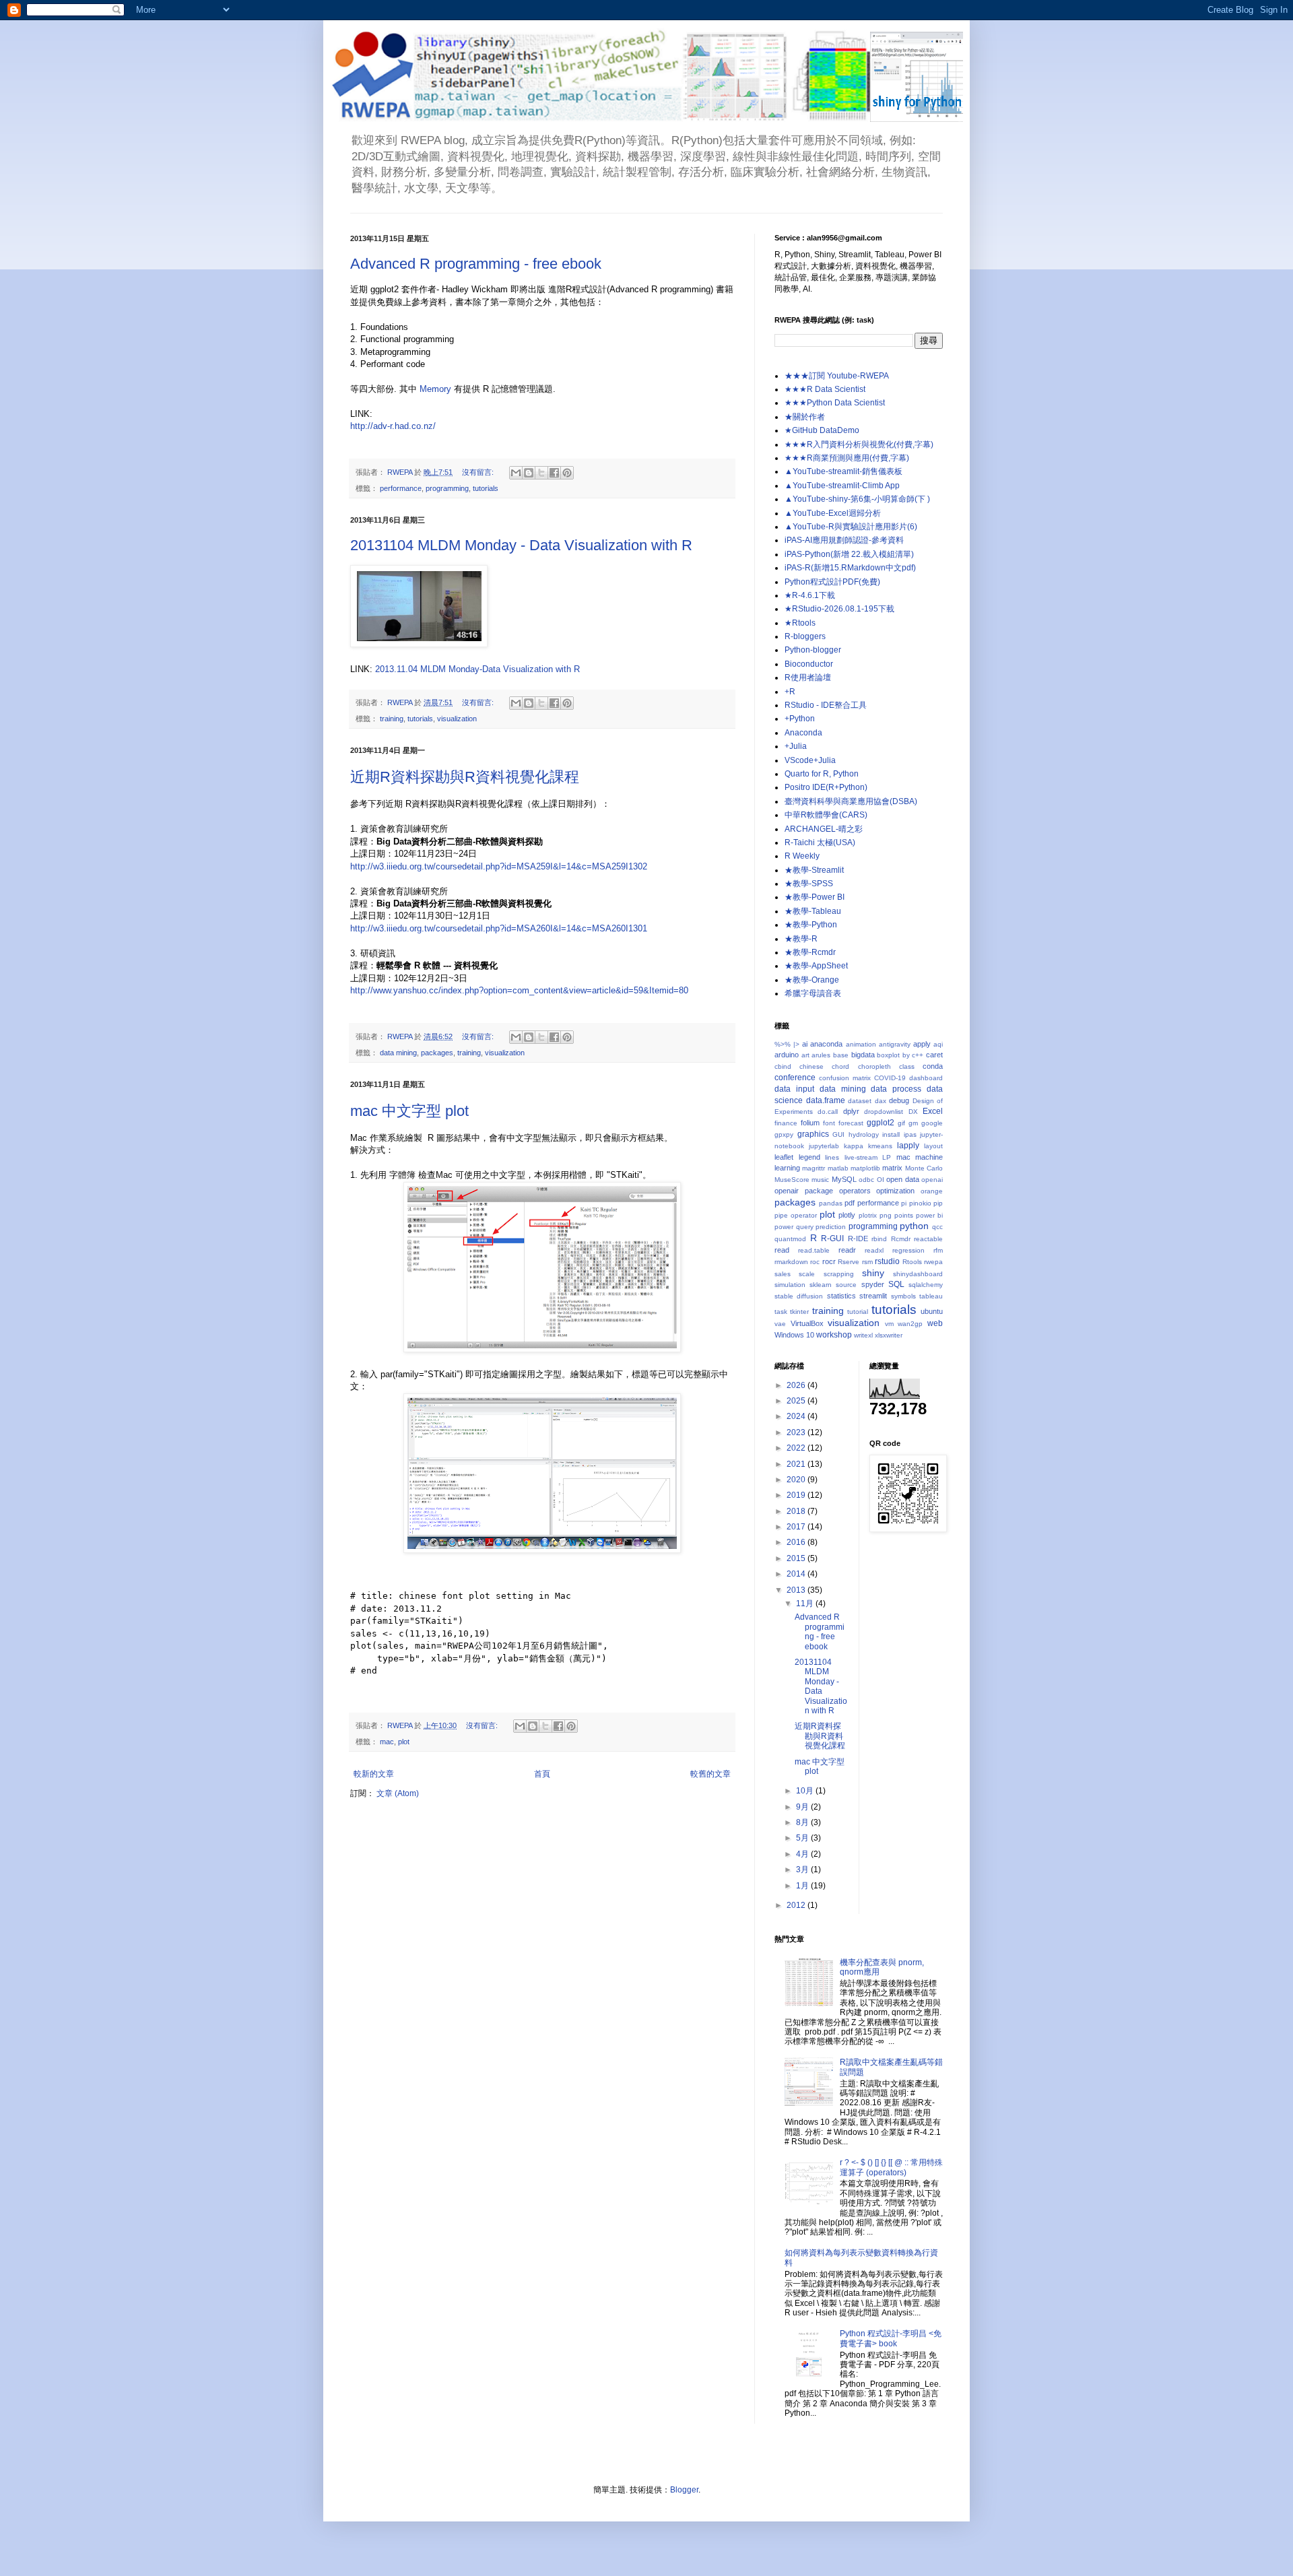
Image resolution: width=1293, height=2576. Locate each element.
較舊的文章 (710, 1774)
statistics (841, 1296)
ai (805, 1044)
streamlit (873, 1296)
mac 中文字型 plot (409, 1111)
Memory (435, 389)
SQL (896, 1284)
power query (794, 1227)
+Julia (796, 746)
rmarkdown (791, 1262)
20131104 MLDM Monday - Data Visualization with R (521, 545)
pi (904, 1203)
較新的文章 (374, 1774)
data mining (398, 1053)
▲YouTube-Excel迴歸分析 (833, 513)
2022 (797, 1448)
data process (896, 1089)
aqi (938, 1044)
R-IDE (858, 1239)
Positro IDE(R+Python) (826, 787)
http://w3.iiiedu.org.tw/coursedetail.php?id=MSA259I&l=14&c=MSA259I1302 (499, 866)
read (782, 1250)
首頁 (542, 1774)
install (891, 1134)
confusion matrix (845, 1078)
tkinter (799, 1312)
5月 (803, 1838)
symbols (903, 1296)
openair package (804, 1191)
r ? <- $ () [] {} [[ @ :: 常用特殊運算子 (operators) (891, 2167)
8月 (803, 1822)
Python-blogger (813, 650)
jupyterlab (824, 1146)
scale (807, 1274)
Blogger (684, 2490)
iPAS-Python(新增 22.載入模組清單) (849, 554)
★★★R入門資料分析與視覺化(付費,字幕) (859, 444)
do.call (828, 1112)
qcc (937, 1227)
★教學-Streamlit (814, 870)
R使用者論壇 (808, 678)
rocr (829, 1261)
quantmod (790, 1239)
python (914, 1226)
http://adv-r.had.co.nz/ (393, 426)
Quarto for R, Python (822, 774)
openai (932, 1180)
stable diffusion (799, 1296)
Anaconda (803, 733)
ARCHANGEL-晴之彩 (824, 829)
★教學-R (801, 939)
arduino (787, 1055)
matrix (892, 1168)
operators (855, 1191)
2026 (797, 1385)
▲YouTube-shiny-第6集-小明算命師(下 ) (857, 499)
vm (889, 1324)
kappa (854, 1146)
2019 (797, 1495)
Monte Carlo (924, 1168)
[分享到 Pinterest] (567, 473)
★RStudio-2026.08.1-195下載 (839, 609)
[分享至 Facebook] (554, 473)
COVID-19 (890, 1078)
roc (815, 1262)
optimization (895, 1191)
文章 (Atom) (398, 1793)
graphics (813, 1134)
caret (934, 1055)
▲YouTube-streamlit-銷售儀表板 (843, 471)
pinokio (920, 1203)
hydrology (864, 1134)
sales (783, 1274)
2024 (797, 1416)
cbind (783, 1066)
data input (794, 1089)
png (886, 1215)
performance (401, 488)
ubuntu (932, 1311)
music (820, 1180)
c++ (918, 1055)
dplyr (851, 1111)
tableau (931, 1296)
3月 (803, 1870)
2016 (797, 1542)
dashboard (926, 1078)
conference (795, 1078)
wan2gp (910, 1324)
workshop (834, 1335)
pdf (850, 1203)
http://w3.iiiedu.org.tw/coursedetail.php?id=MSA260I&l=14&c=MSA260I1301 (499, 928)
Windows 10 (794, 1335)
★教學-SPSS (809, 884)
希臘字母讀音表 (813, 993)
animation (861, 1044)
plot (404, 1742)
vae (780, 1324)
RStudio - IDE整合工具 (826, 705)
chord (840, 1066)
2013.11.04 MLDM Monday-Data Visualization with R (477, 669)
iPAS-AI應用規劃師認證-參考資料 (844, 540)
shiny (873, 1273)
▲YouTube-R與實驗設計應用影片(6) (851, 527)
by (906, 1055)
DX (913, 1112)
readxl (874, 1250)
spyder (873, 1284)
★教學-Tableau (813, 911)
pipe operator (796, 1215)
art (805, 1055)
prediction (831, 1227)
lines (832, 1157)
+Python (800, 719)
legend (809, 1157)
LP (887, 1157)
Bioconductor (809, 664)
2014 (797, 1574)
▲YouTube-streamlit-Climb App (842, 486)
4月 (803, 1854)
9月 (803, 1807)
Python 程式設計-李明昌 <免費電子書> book (891, 2338)
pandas (831, 1203)
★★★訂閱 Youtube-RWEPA (837, 376)
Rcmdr (901, 1239)
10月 (806, 1791)
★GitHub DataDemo (822, 430)
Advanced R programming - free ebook (476, 264)
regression (908, 1250)
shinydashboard (918, 1274)
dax (881, 1101)
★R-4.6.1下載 (810, 595)
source (846, 1285)
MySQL (844, 1179)
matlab (838, 1168)
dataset (860, 1101)
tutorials (486, 488)
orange (932, 1191)
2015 (797, 1558)
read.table (814, 1250)
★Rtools (800, 623)
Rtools (912, 1262)
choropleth (874, 1066)
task (781, 1312)
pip (938, 1203)
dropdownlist (884, 1112)
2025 (797, 1401)
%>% (783, 1044)
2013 (797, 1590)
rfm (938, 1250)
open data (902, 1179)
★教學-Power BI (815, 897)
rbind (879, 1239)
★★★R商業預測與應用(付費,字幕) (847, 458)
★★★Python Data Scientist (835, 403)
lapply (908, 1146)
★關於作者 (805, 417)
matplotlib (865, 1168)
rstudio (887, 1261)
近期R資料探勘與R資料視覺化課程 (465, 777)
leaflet (784, 1157)
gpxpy (784, 1134)
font (829, 1123)
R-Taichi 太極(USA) (820, 843)
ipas (910, 1134)
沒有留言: (479, 472)
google (932, 1123)
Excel (933, 1111)
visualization (457, 719)
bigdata (863, 1055)
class (907, 1066)
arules (821, 1055)
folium (810, 1123)
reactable (928, 1239)
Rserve (849, 1262)
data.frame (826, 1100)
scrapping (839, 1274)
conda (933, 1066)
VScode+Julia (810, 760)
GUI (838, 1134)
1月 (803, 1886)
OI (881, 1180)
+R (790, 692)
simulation (790, 1285)
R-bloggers (805, 636)
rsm (867, 1262)
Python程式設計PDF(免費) (832, 582)
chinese (811, 1066)
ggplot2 (881, 1123)
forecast (851, 1123)
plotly (847, 1215)
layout (933, 1146)
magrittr (814, 1168)
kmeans (880, 1146)
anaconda (826, 1044)
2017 (797, 1527)
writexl (863, 1335)
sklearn (821, 1285)
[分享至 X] (541, 473)
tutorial (858, 1312)
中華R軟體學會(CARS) (826, 815)
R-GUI (832, 1239)
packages (437, 1053)
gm (913, 1123)
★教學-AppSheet (816, 966)
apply (922, 1044)
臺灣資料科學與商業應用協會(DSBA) (851, 801)
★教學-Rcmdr (810, 952)
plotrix (868, 1215)
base (841, 1055)
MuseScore (792, 1180)
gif (901, 1123)
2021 (797, 1464)
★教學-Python (811, 925)
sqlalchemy (926, 1285)
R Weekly (802, 856)
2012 (797, 1905)
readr (847, 1250)
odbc (866, 1180)
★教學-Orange (812, 980)
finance (786, 1123)
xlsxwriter (889, 1335)
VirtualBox (807, 1323)
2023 (797, 1432)
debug (899, 1100)
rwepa (933, 1262)
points (904, 1215)
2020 (797, 1480)
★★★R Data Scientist (825, 389)
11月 (806, 1604)
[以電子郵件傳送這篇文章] (516, 473)
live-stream (861, 1157)
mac (387, 1742)
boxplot (888, 1055)
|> (796, 1044)
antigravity (895, 1044)
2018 (797, 1511)
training (392, 719)
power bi (929, 1215)
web (935, 1323)
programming (447, 488)
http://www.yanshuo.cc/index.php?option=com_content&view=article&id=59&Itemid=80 (519, 990)
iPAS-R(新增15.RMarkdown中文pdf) (850, 568)
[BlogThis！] (529, 473)
